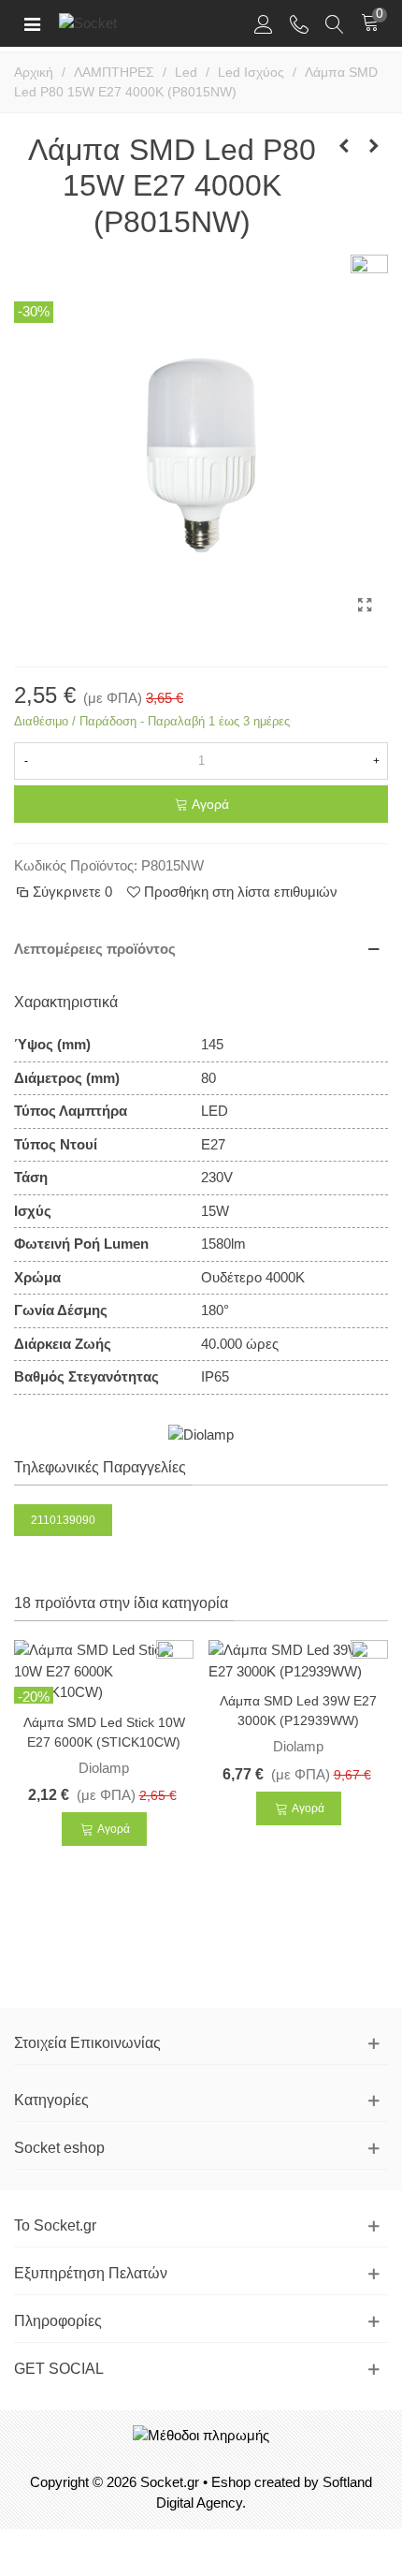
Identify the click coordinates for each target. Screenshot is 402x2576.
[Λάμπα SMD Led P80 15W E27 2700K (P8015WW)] (344, 146)
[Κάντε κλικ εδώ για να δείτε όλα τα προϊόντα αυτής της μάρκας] (201, 1434)
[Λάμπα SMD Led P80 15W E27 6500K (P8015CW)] (374, 146)
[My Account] (264, 23)
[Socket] (120, 23)
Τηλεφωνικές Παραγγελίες (100, 1467)
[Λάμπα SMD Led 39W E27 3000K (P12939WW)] (298, 1659)
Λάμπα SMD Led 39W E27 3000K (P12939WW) (298, 1711)
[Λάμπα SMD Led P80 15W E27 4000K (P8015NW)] (365, 606)
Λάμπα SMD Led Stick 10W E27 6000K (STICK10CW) (104, 1732)
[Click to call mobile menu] (299, 23)
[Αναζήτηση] (335, 23)
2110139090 (63, 1520)
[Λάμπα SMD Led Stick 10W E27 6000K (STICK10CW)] (104, 1670)
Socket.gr (170, 2482)
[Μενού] (32, 23)
